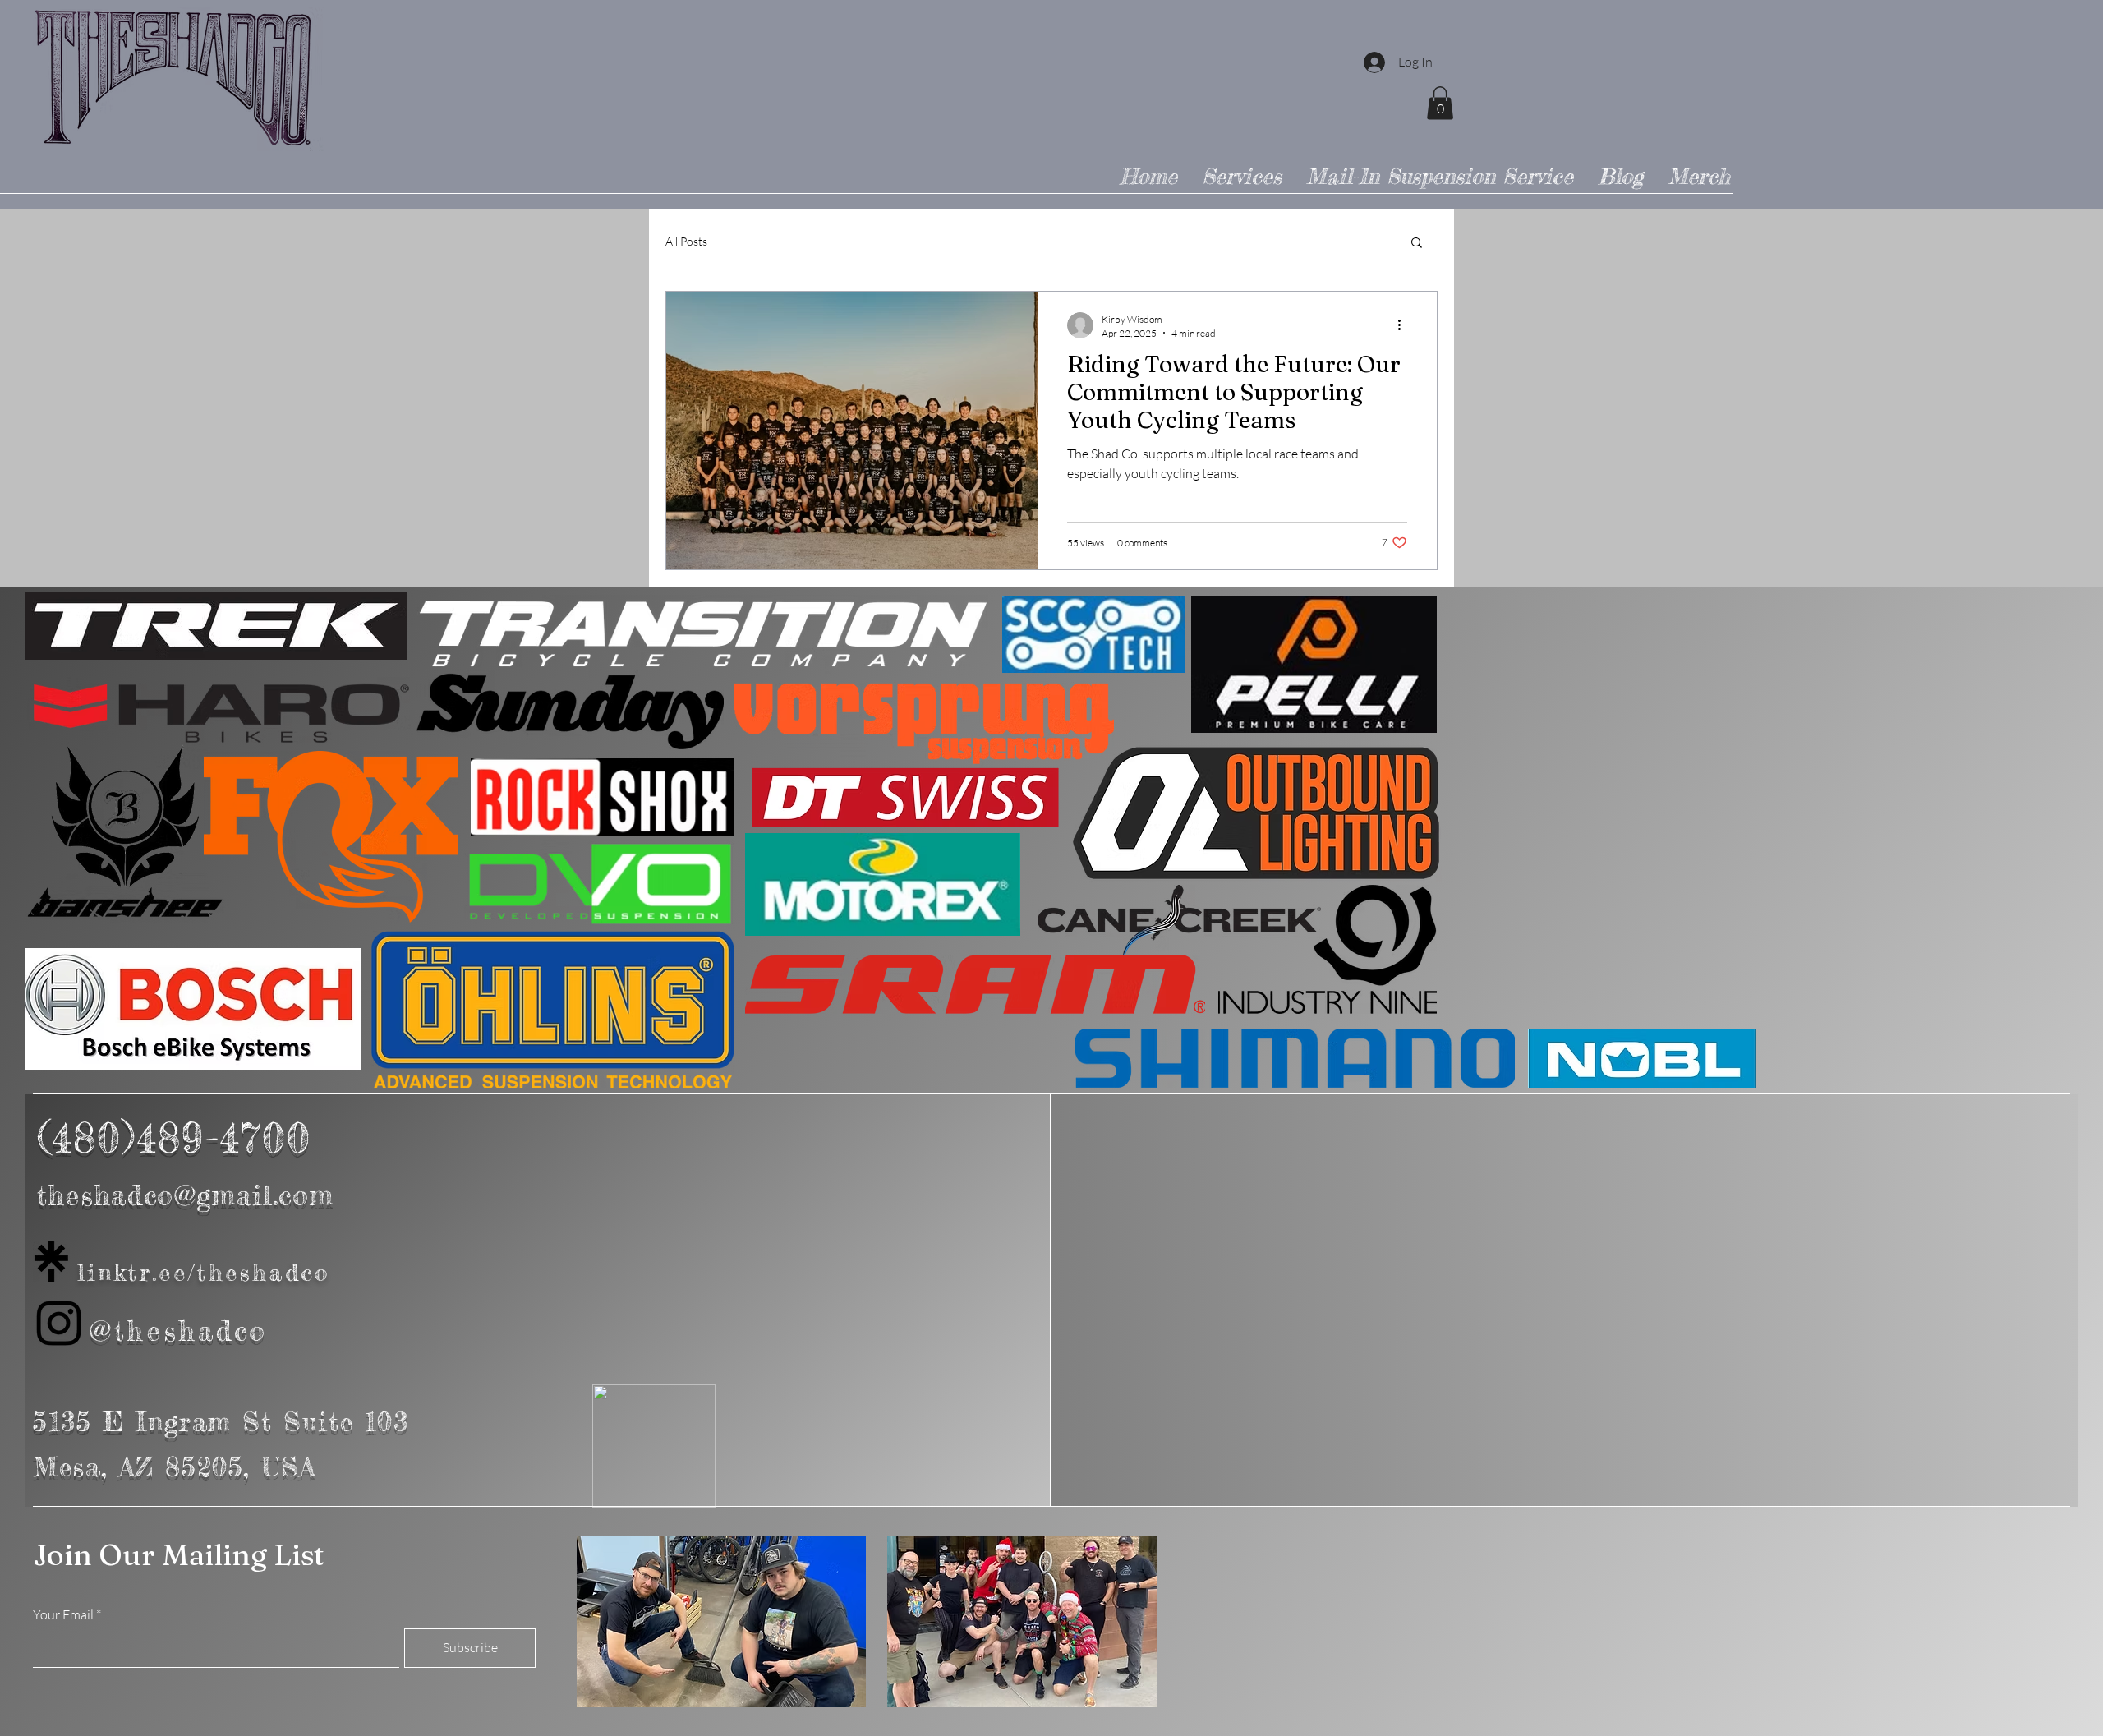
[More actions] (1405, 325)
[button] (1440, 103)
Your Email (63, 1614)
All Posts (686, 241)
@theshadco (179, 1331)
